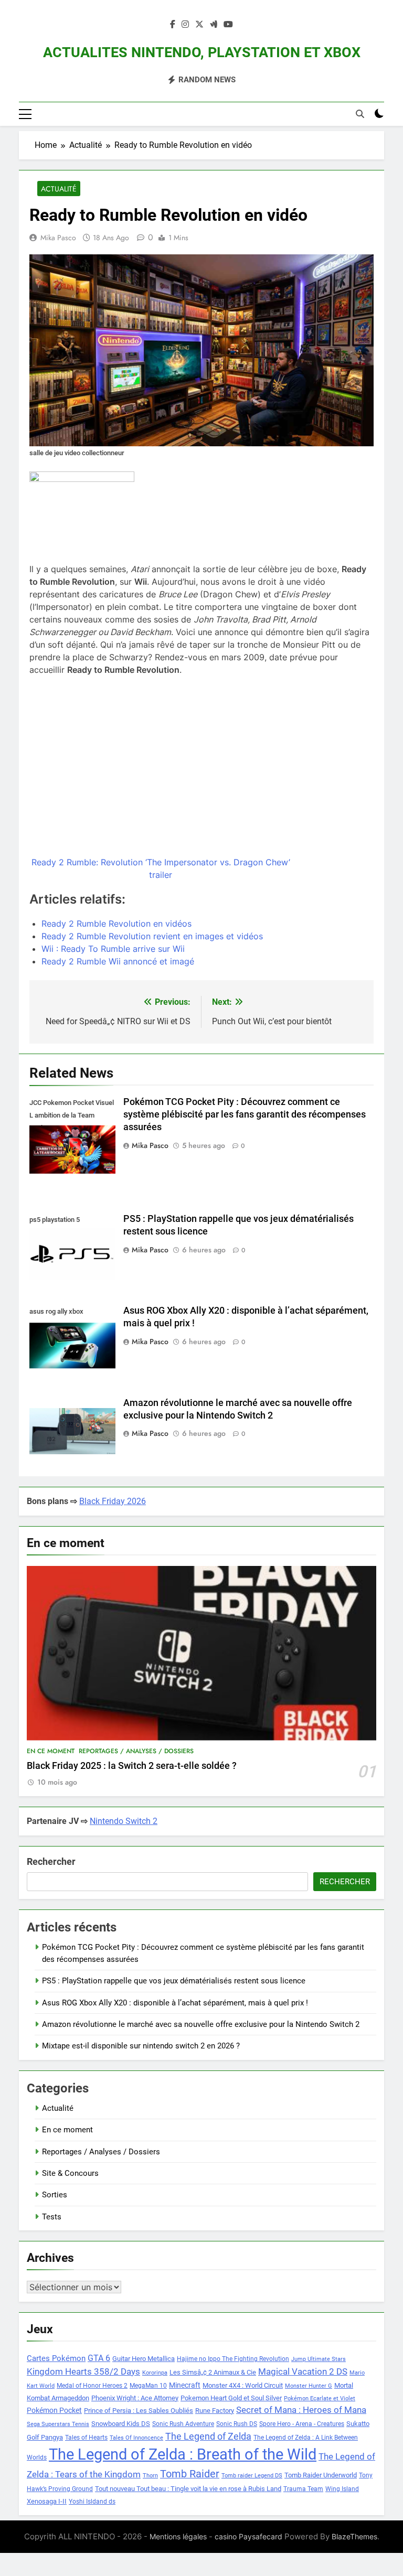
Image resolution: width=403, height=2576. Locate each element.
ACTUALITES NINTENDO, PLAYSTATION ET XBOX (202, 52)
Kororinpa (155, 2373)
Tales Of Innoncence (136, 2438)
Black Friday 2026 (113, 1501)
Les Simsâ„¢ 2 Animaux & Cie (213, 2372)
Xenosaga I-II (47, 2501)
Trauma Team (303, 2489)
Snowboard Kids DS (121, 2424)
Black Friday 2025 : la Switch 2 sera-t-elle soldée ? (132, 1766)
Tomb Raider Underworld (321, 2475)
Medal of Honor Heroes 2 (92, 2386)
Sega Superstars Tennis (58, 2424)
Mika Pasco (58, 238)
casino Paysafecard (248, 2536)
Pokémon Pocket (54, 2410)
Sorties (55, 2195)
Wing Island (342, 2489)
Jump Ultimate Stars (319, 2359)
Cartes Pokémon (56, 2358)
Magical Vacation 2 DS (303, 2371)
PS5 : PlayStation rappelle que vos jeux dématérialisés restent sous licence (174, 1981)
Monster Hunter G (309, 2386)
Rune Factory (215, 2411)
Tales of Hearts (86, 2438)
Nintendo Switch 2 (124, 1821)
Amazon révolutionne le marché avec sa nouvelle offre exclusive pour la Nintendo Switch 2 (201, 2024)
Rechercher (51, 1861)
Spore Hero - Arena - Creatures (302, 2424)
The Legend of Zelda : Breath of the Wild (183, 2454)
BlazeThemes (354, 2536)
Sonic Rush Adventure (183, 2424)
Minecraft (185, 2385)
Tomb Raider (190, 2474)
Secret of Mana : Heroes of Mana (301, 2410)
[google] (214, 25)
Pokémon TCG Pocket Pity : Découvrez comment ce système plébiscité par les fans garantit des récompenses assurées (245, 1114)
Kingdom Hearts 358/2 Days (83, 2371)
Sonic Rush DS (237, 2424)
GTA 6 (99, 2358)
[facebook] (173, 25)
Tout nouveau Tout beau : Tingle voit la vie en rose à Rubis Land (188, 2489)
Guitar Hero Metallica (144, 2359)
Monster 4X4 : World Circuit (243, 2385)
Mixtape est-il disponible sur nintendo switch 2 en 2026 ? (141, 2046)
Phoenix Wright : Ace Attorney (135, 2398)
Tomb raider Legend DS (252, 2476)
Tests (52, 2217)
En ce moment (51, 1751)
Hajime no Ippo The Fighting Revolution (233, 2359)
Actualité (59, 189)
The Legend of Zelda (208, 2437)
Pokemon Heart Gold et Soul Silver (231, 2398)
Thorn (150, 2476)
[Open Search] (360, 114)
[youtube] (228, 25)
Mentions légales (178, 2536)
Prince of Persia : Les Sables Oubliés (139, 2411)
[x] (199, 25)
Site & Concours (70, 2173)
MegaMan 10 (148, 2386)
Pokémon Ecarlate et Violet (320, 2398)
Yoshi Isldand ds (92, 2502)
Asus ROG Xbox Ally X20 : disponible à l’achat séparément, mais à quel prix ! (175, 2003)
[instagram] (185, 25)
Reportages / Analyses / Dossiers (136, 1751)
